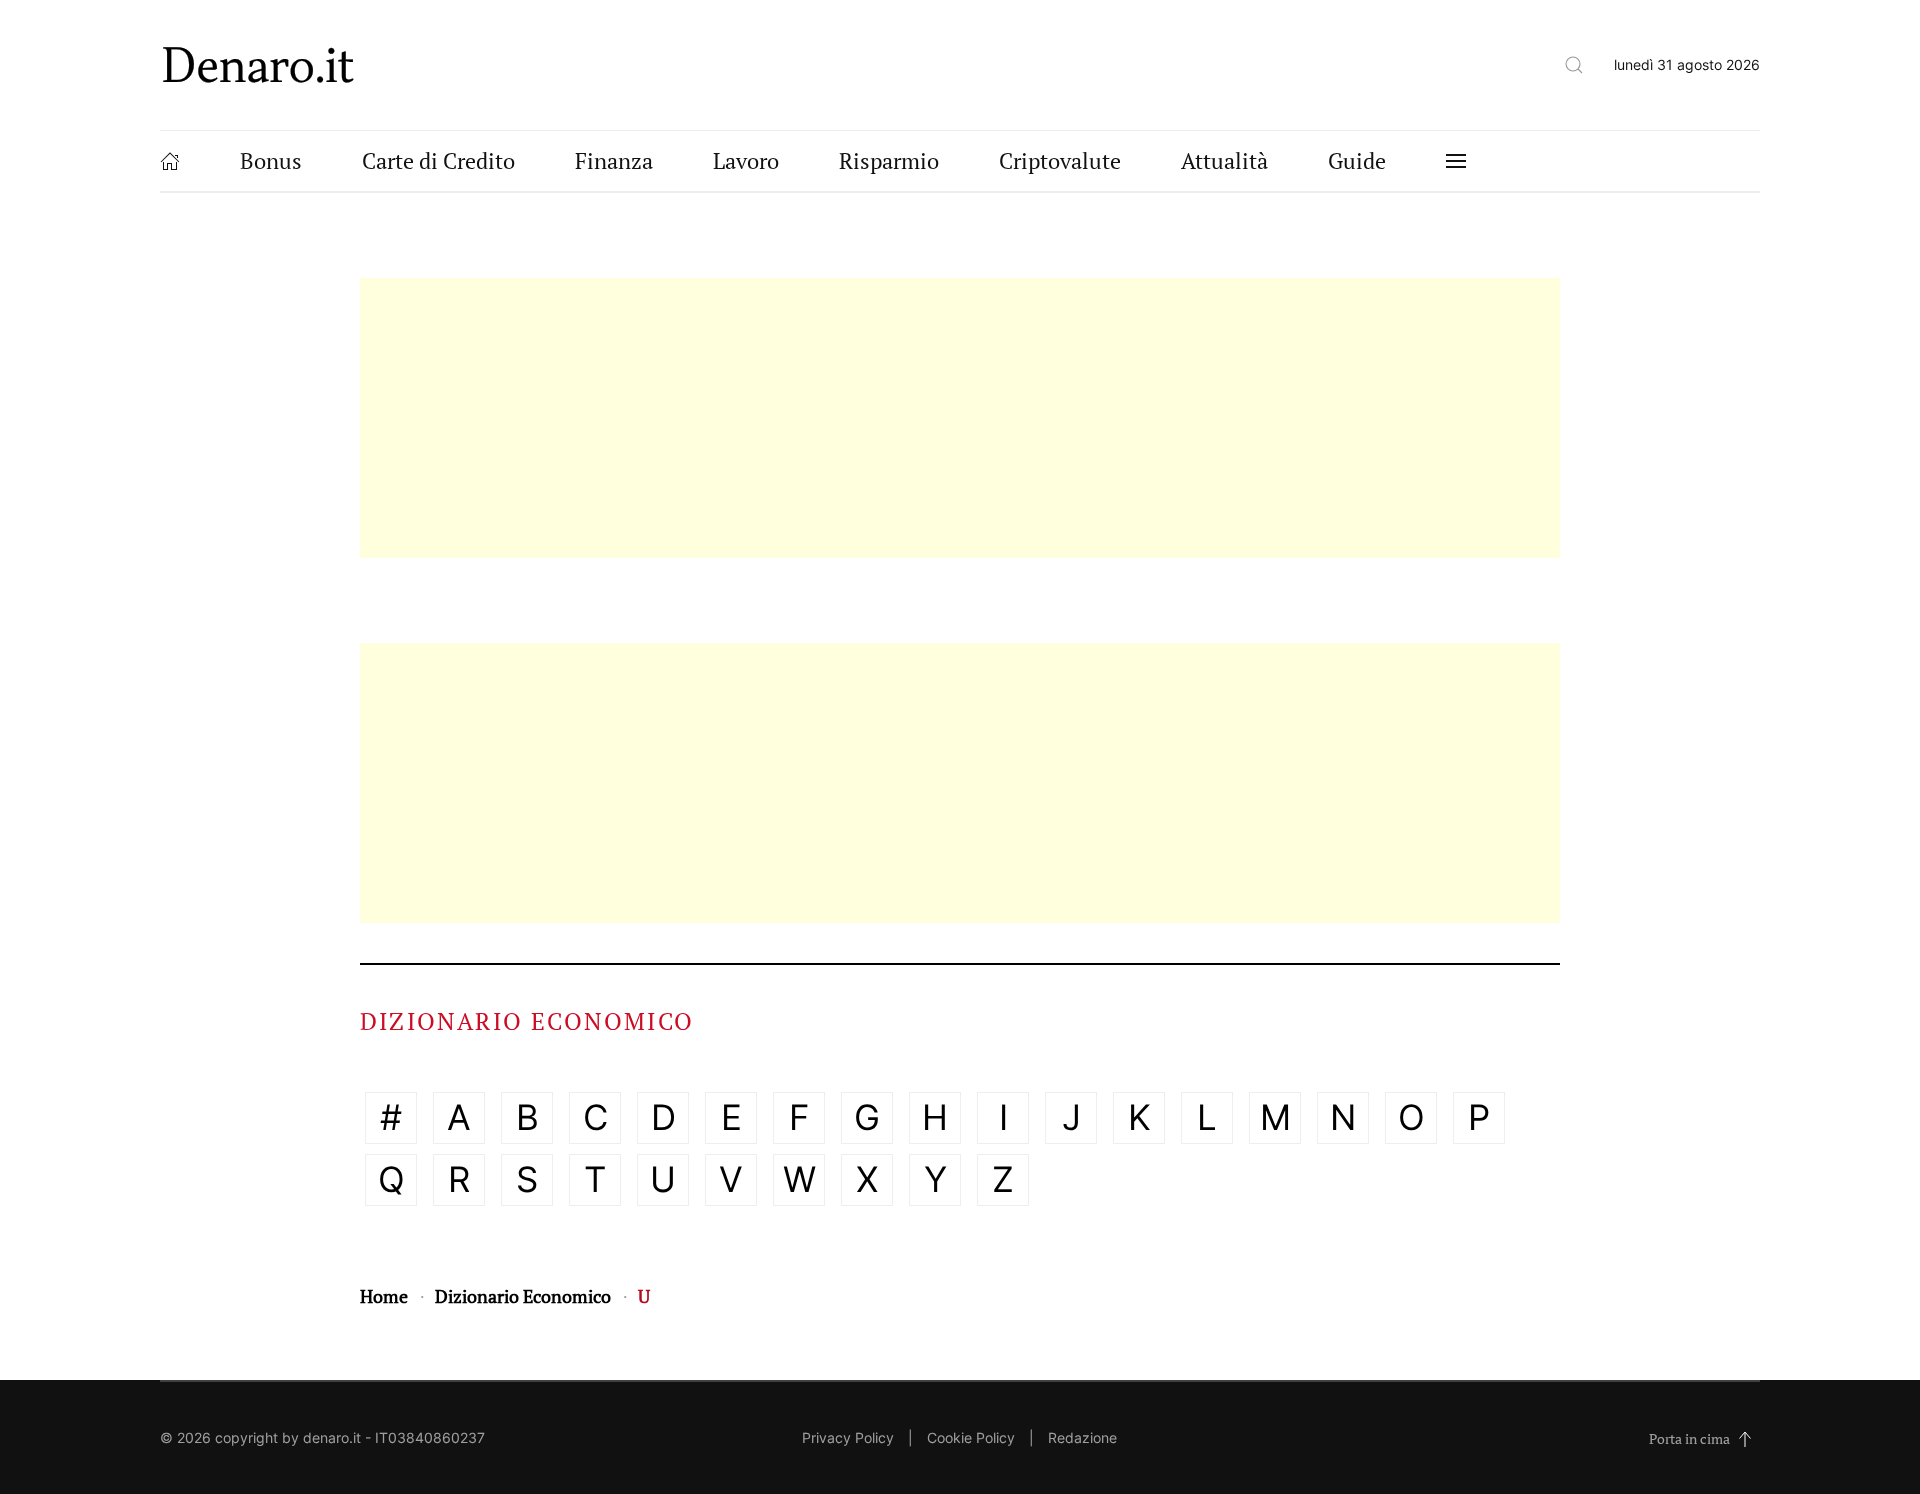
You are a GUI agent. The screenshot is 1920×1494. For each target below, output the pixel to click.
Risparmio (889, 160)
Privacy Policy (848, 1437)
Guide (1357, 160)
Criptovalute (1060, 160)
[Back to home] (259, 65)
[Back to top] (1745, 1439)
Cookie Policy (971, 1437)
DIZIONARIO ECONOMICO (527, 1021)
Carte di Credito (438, 160)
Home (384, 1296)
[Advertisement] (960, 418)
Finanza (614, 160)
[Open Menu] (1456, 161)
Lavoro (746, 160)
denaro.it (332, 1437)
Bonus (271, 160)
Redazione (1082, 1437)
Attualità (1224, 160)
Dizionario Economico (523, 1296)
